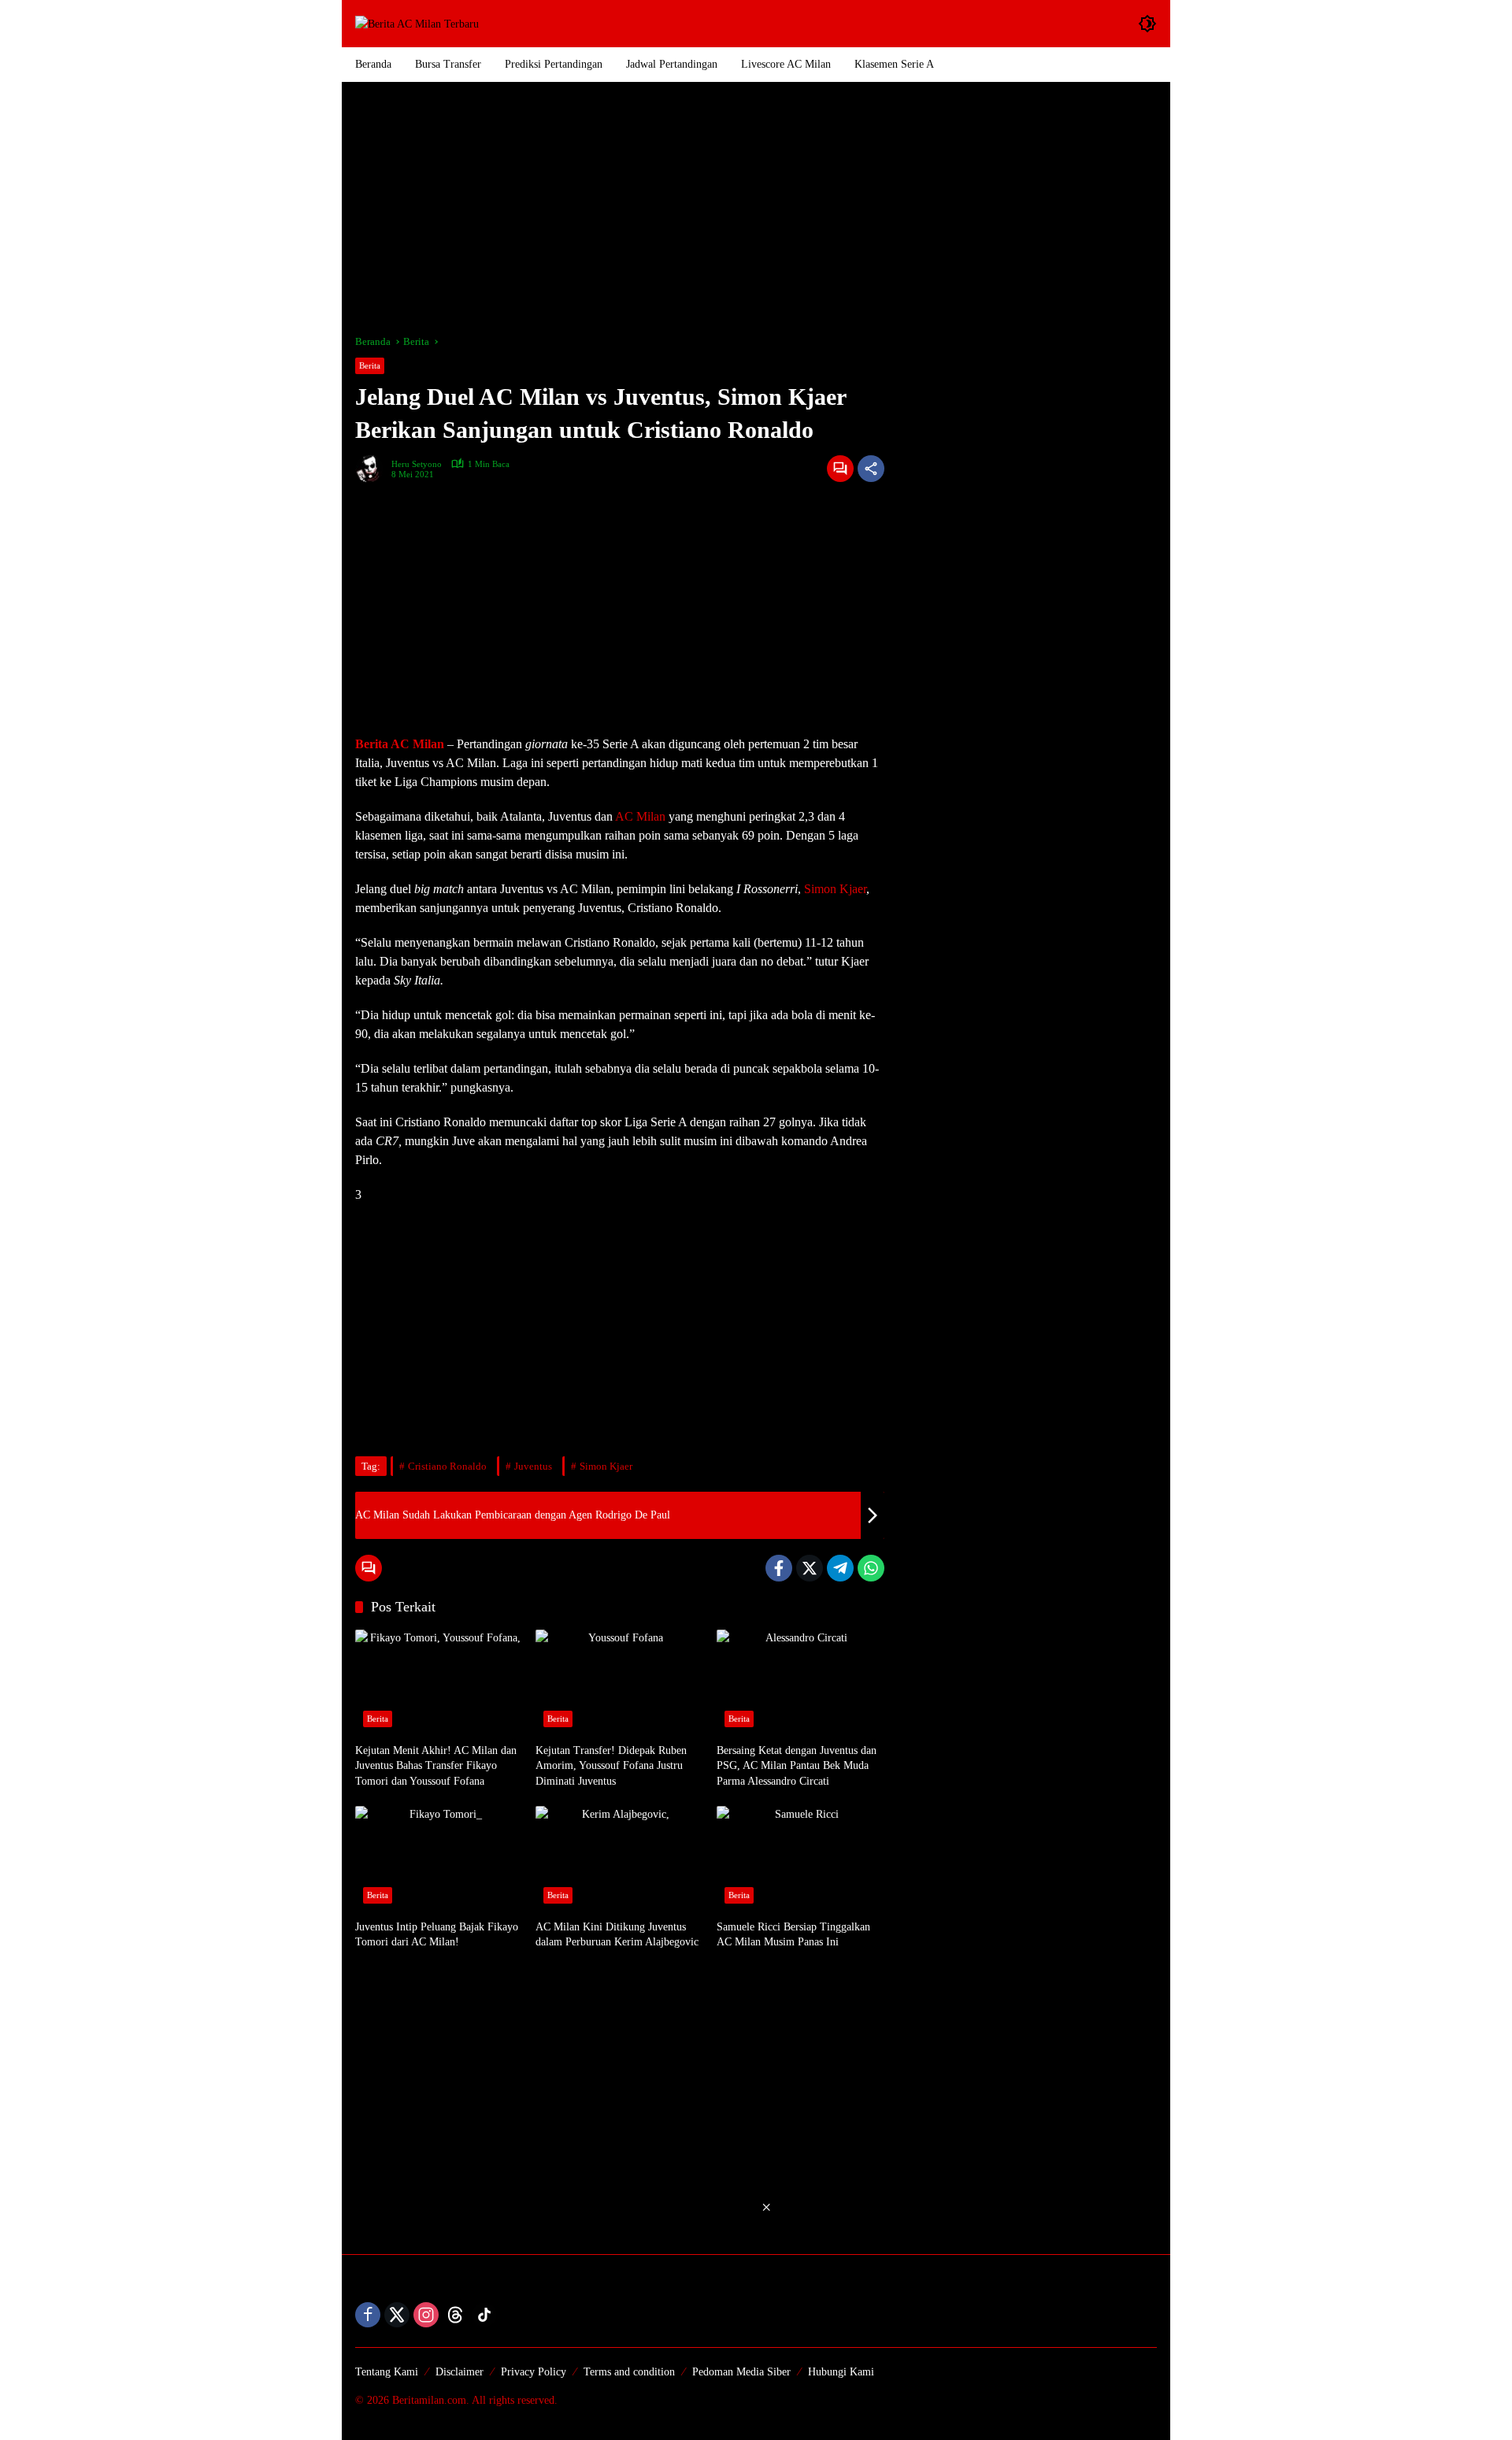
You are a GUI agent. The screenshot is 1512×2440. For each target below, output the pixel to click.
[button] (1147, 24)
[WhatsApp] (871, 1568)
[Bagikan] (871, 469)
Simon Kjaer (835, 889)
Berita (370, 365)
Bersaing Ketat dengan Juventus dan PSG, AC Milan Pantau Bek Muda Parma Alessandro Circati (797, 1766)
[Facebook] (779, 1568)
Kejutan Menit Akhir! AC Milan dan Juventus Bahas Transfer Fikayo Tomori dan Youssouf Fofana (436, 1766)
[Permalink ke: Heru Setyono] (373, 469)
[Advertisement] (756, 208)
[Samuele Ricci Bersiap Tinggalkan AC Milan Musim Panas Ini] (800, 1859)
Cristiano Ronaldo (447, 1466)
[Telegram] (840, 1568)
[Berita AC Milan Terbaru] (417, 23)
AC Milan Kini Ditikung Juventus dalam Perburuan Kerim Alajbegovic (617, 1935)
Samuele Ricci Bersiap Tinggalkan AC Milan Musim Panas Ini (793, 1935)
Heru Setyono (417, 464)
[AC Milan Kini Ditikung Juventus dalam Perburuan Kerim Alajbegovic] (619, 1859)
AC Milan (640, 816)
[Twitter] (810, 1568)
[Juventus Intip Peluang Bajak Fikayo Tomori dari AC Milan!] (439, 1859)
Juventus (533, 1466)
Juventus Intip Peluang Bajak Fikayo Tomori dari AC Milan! (437, 1935)
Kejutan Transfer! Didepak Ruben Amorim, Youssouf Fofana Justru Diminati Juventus (611, 1766)
